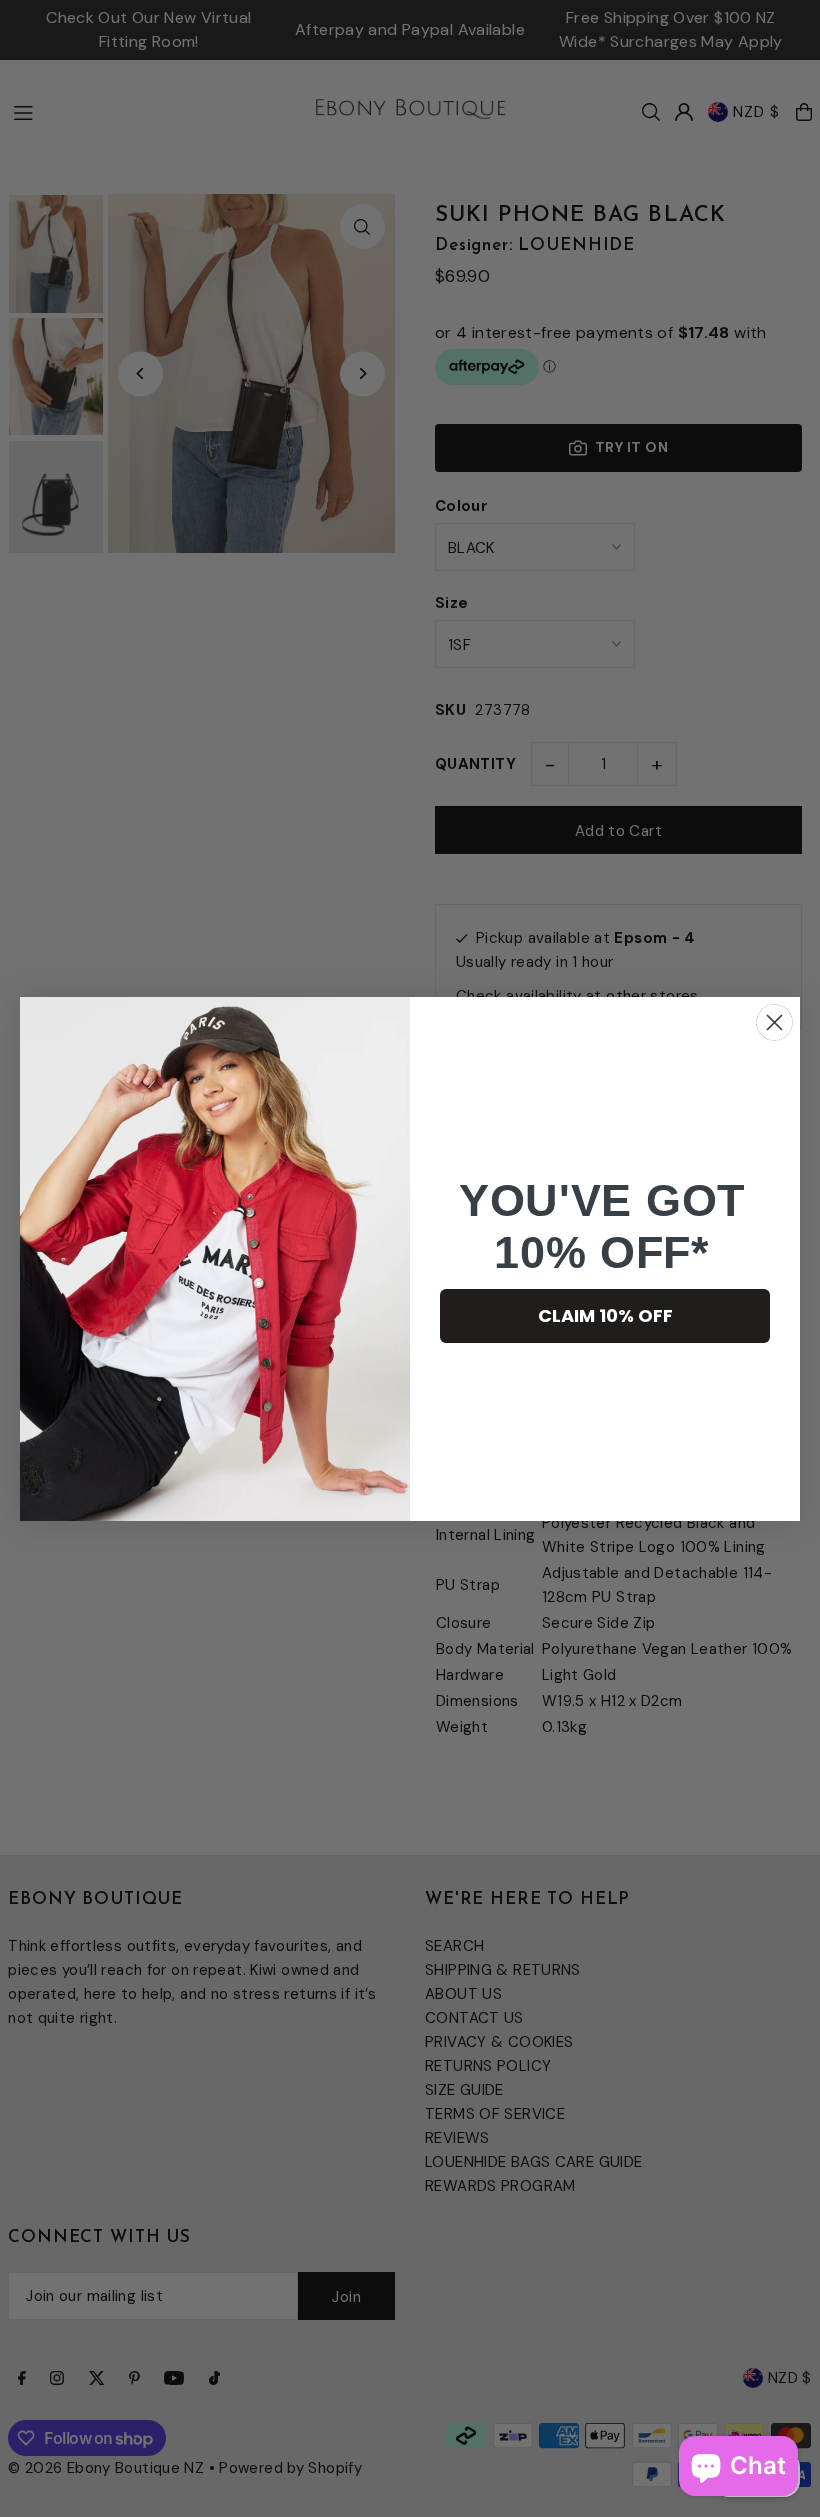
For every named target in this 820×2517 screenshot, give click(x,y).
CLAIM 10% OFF (605, 1315)
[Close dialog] (774, 1022)
